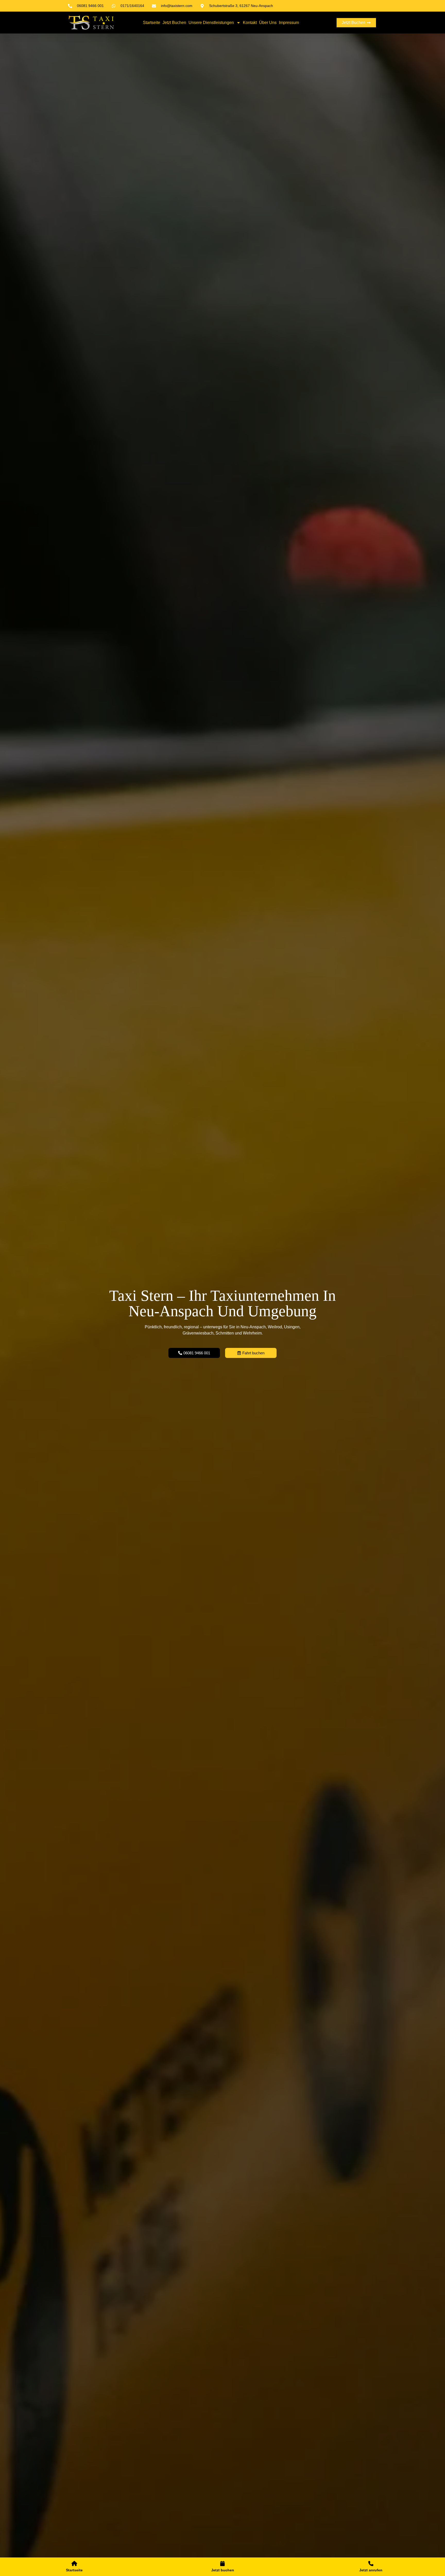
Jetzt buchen (174, 23)
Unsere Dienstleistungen (211, 23)
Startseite (152, 23)
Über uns (268, 23)
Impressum (289, 23)
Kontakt (250, 23)
